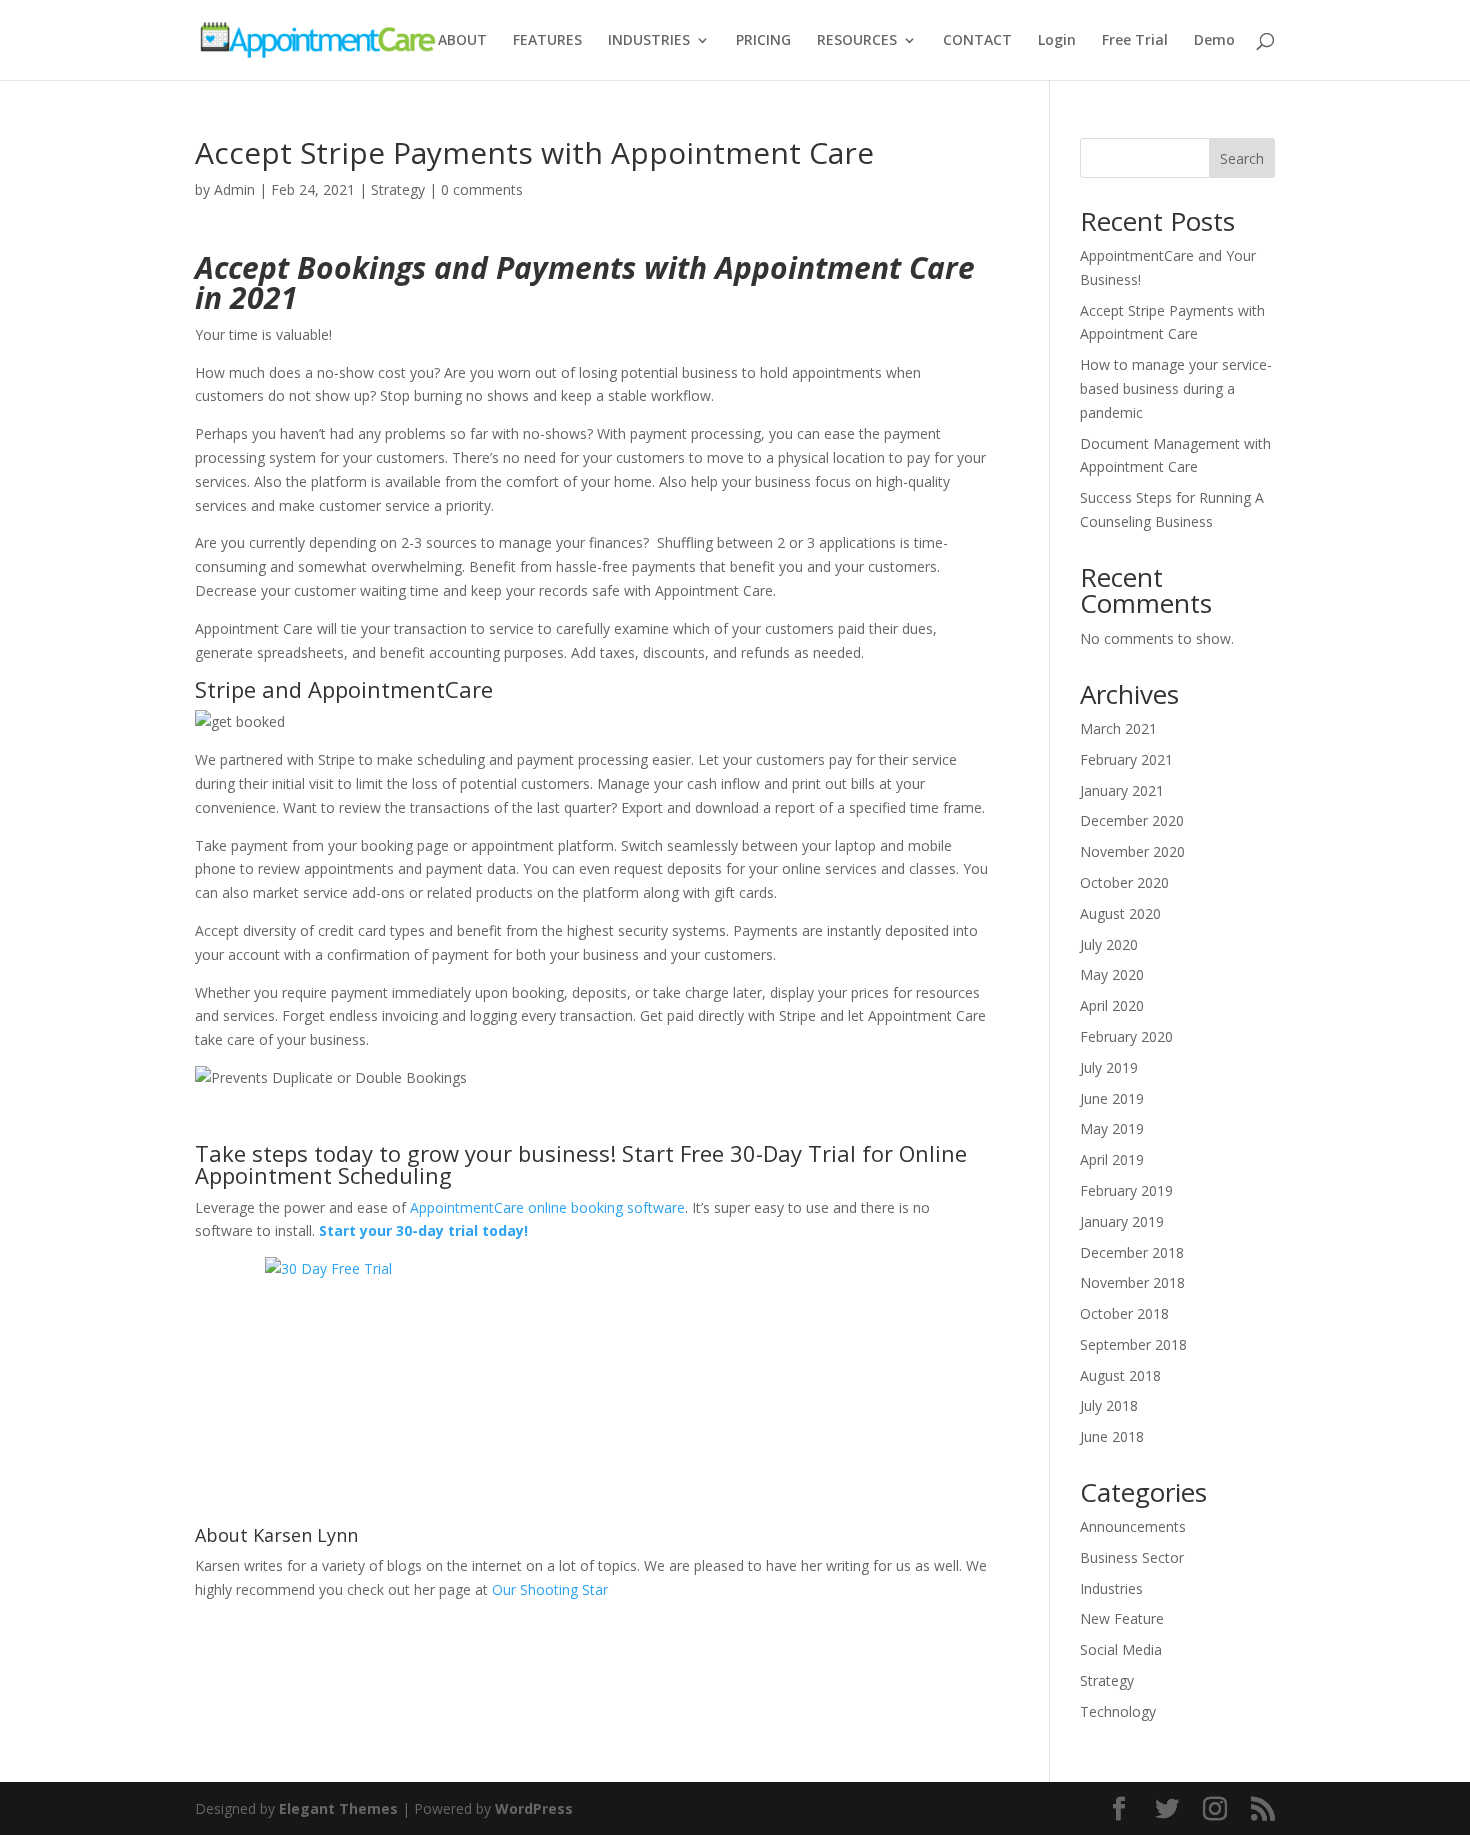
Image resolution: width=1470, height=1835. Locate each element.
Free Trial (1135, 41)
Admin (234, 189)
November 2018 (1132, 1282)
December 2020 (1132, 820)
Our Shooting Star (550, 1589)
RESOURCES (857, 41)
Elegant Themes (338, 1808)
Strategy (398, 189)
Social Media (1121, 1649)
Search (1242, 158)
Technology (1118, 1711)
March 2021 (1118, 728)
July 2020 (1109, 944)
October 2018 (1124, 1313)
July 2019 (1109, 1067)
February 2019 (1126, 1190)
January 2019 (1122, 1221)
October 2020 (1124, 882)
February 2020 (1126, 1036)
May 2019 (1112, 1128)
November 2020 (1132, 851)
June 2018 (1112, 1436)
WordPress (534, 1808)
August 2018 (1120, 1375)
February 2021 (1126, 759)
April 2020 (1112, 1005)
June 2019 (1112, 1098)
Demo (1214, 41)
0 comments (482, 189)
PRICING (763, 41)
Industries (1111, 1588)
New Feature (1122, 1618)
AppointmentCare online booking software (547, 1207)
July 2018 (1109, 1405)
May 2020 (1112, 974)
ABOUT (462, 41)
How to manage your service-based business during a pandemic (1176, 388)
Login (1057, 41)
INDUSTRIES (649, 41)
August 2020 (1120, 913)
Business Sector (1132, 1557)
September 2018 (1133, 1344)
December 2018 (1132, 1252)
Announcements (1133, 1526)
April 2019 (1112, 1159)
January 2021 (1122, 790)
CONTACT (977, 41)
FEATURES (547, 41)
